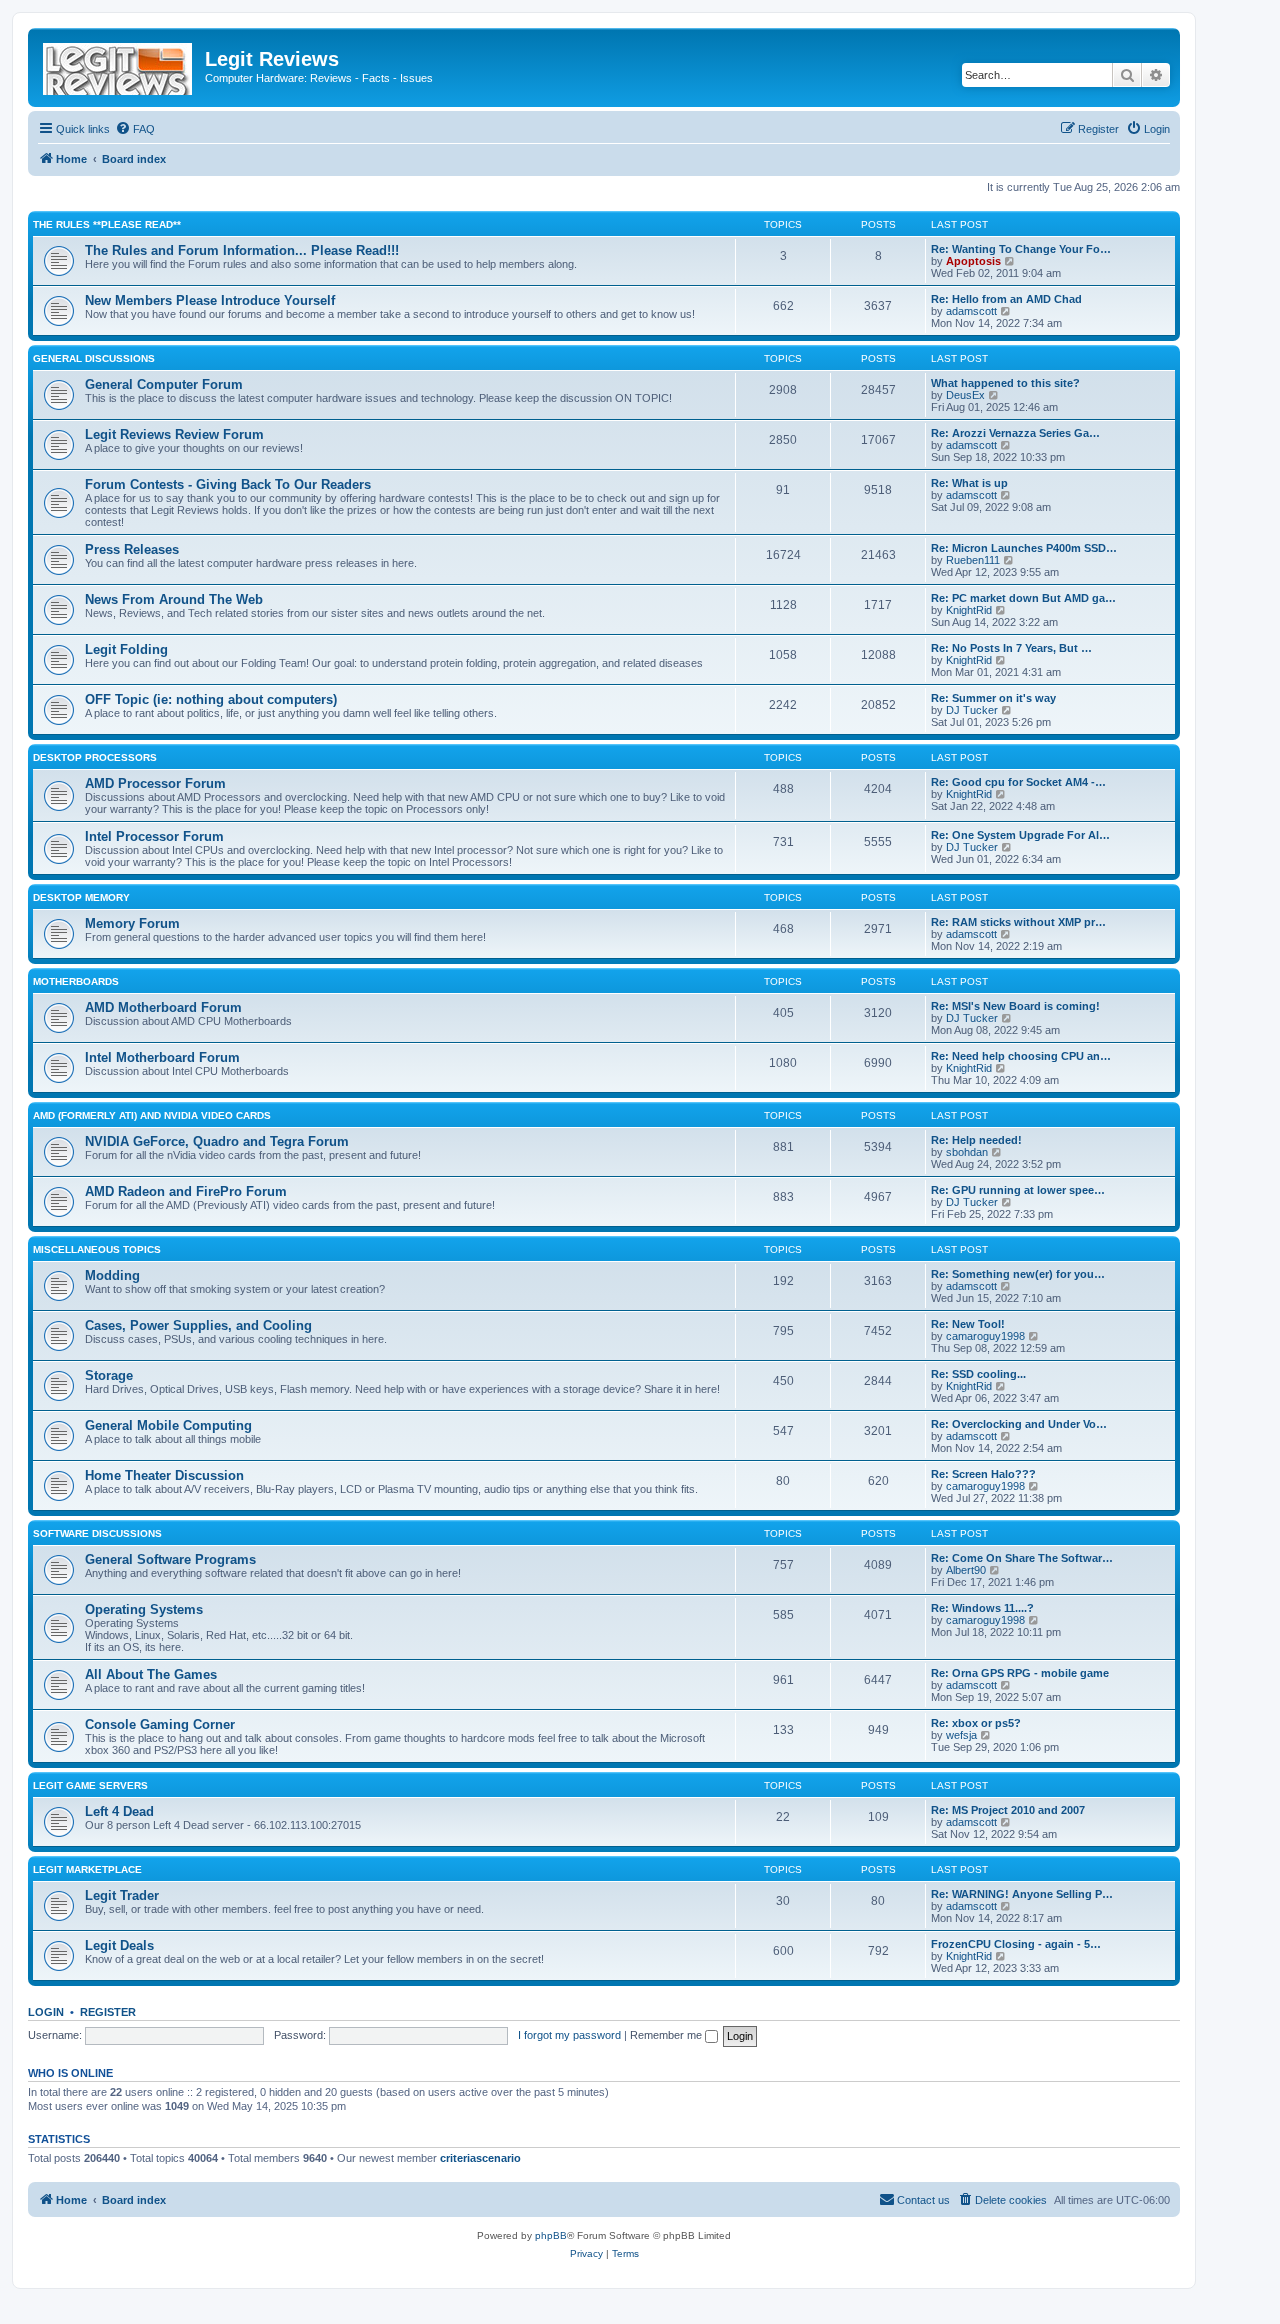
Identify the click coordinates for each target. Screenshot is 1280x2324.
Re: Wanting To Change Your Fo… (1021, 249)
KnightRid (969, 610)
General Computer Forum (164, 384)
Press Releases (132, 549)
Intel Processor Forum (154, 836)
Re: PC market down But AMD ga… (1023, 598)
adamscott (971, 311)
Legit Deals (119, 1945)
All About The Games (151, 1674)
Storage (109, 1375)
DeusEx (965, 395)
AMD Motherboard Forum (163, 1007)
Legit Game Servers (90, 1785)
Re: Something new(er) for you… (1018, 1274)
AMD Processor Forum (155, 783)
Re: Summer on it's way (993, 698)
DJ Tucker (972, 710)
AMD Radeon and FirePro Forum (186, 1191)
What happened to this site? (1005, 383)
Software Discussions (97, 1533)
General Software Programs (170, 1559)
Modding (112, 1275)
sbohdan (967, 1152)
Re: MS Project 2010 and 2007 (1008, 1810)
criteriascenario (480, 2158)
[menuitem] (135, 129)
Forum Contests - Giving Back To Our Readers (228, 484)
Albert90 (966, 1570)
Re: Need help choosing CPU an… (1021, 1056)
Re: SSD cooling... (978, 1374)
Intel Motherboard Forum (162, 1057)
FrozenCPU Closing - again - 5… (1016, 1944)
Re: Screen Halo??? (983, 1474)
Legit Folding (126, 649)
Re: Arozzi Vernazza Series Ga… (1015, 433)
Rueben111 (973, 560)
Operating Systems (144, 1609)
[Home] (119, 65)
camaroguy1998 (985, 1336)
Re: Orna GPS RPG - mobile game (1020, 1673)
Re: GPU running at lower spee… (1018, 1190)
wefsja (961, 1735)
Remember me (667, 2035)
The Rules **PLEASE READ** (107, 224)
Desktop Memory (81, 897)
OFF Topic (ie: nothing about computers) (211, 699)
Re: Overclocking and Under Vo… (1019, 1424)
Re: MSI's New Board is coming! (1015, 1006)
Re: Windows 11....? (982, 1608)
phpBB (551, 2235)
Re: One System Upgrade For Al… (1020, 835)
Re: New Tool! (968, 1324)
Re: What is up (969, 483)
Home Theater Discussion (164, 1475)
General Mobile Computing (168, 1425)
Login (46, 2012)
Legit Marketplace (87, 1869)
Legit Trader (122, 1895)
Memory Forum (132, 923)
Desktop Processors (95, 757)
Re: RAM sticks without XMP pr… (1018, 922)
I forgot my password (569, 2035)
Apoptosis (973, 261)
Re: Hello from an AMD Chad (1006, 299)
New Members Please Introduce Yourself (210, 300)
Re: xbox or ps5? (976, 1723)
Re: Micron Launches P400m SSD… (1024, 548)
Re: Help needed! (976, 1140)
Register (108, 2012)
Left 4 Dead (119, 1811)
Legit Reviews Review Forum (174, 434)
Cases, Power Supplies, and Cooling (198, 1325)
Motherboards (76, 981)
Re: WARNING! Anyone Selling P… (1022, 1894)
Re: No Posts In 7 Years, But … (1011, 648)
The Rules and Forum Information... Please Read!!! (242, 250)
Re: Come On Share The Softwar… (1022, 1558)
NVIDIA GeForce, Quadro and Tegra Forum (217, 1141)
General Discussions (94, 358)
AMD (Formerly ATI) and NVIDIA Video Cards (152, 1115)
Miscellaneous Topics (97, 1249)
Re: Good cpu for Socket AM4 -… (1018, 782)
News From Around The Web (174, 599)
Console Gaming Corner (160, 1724)
